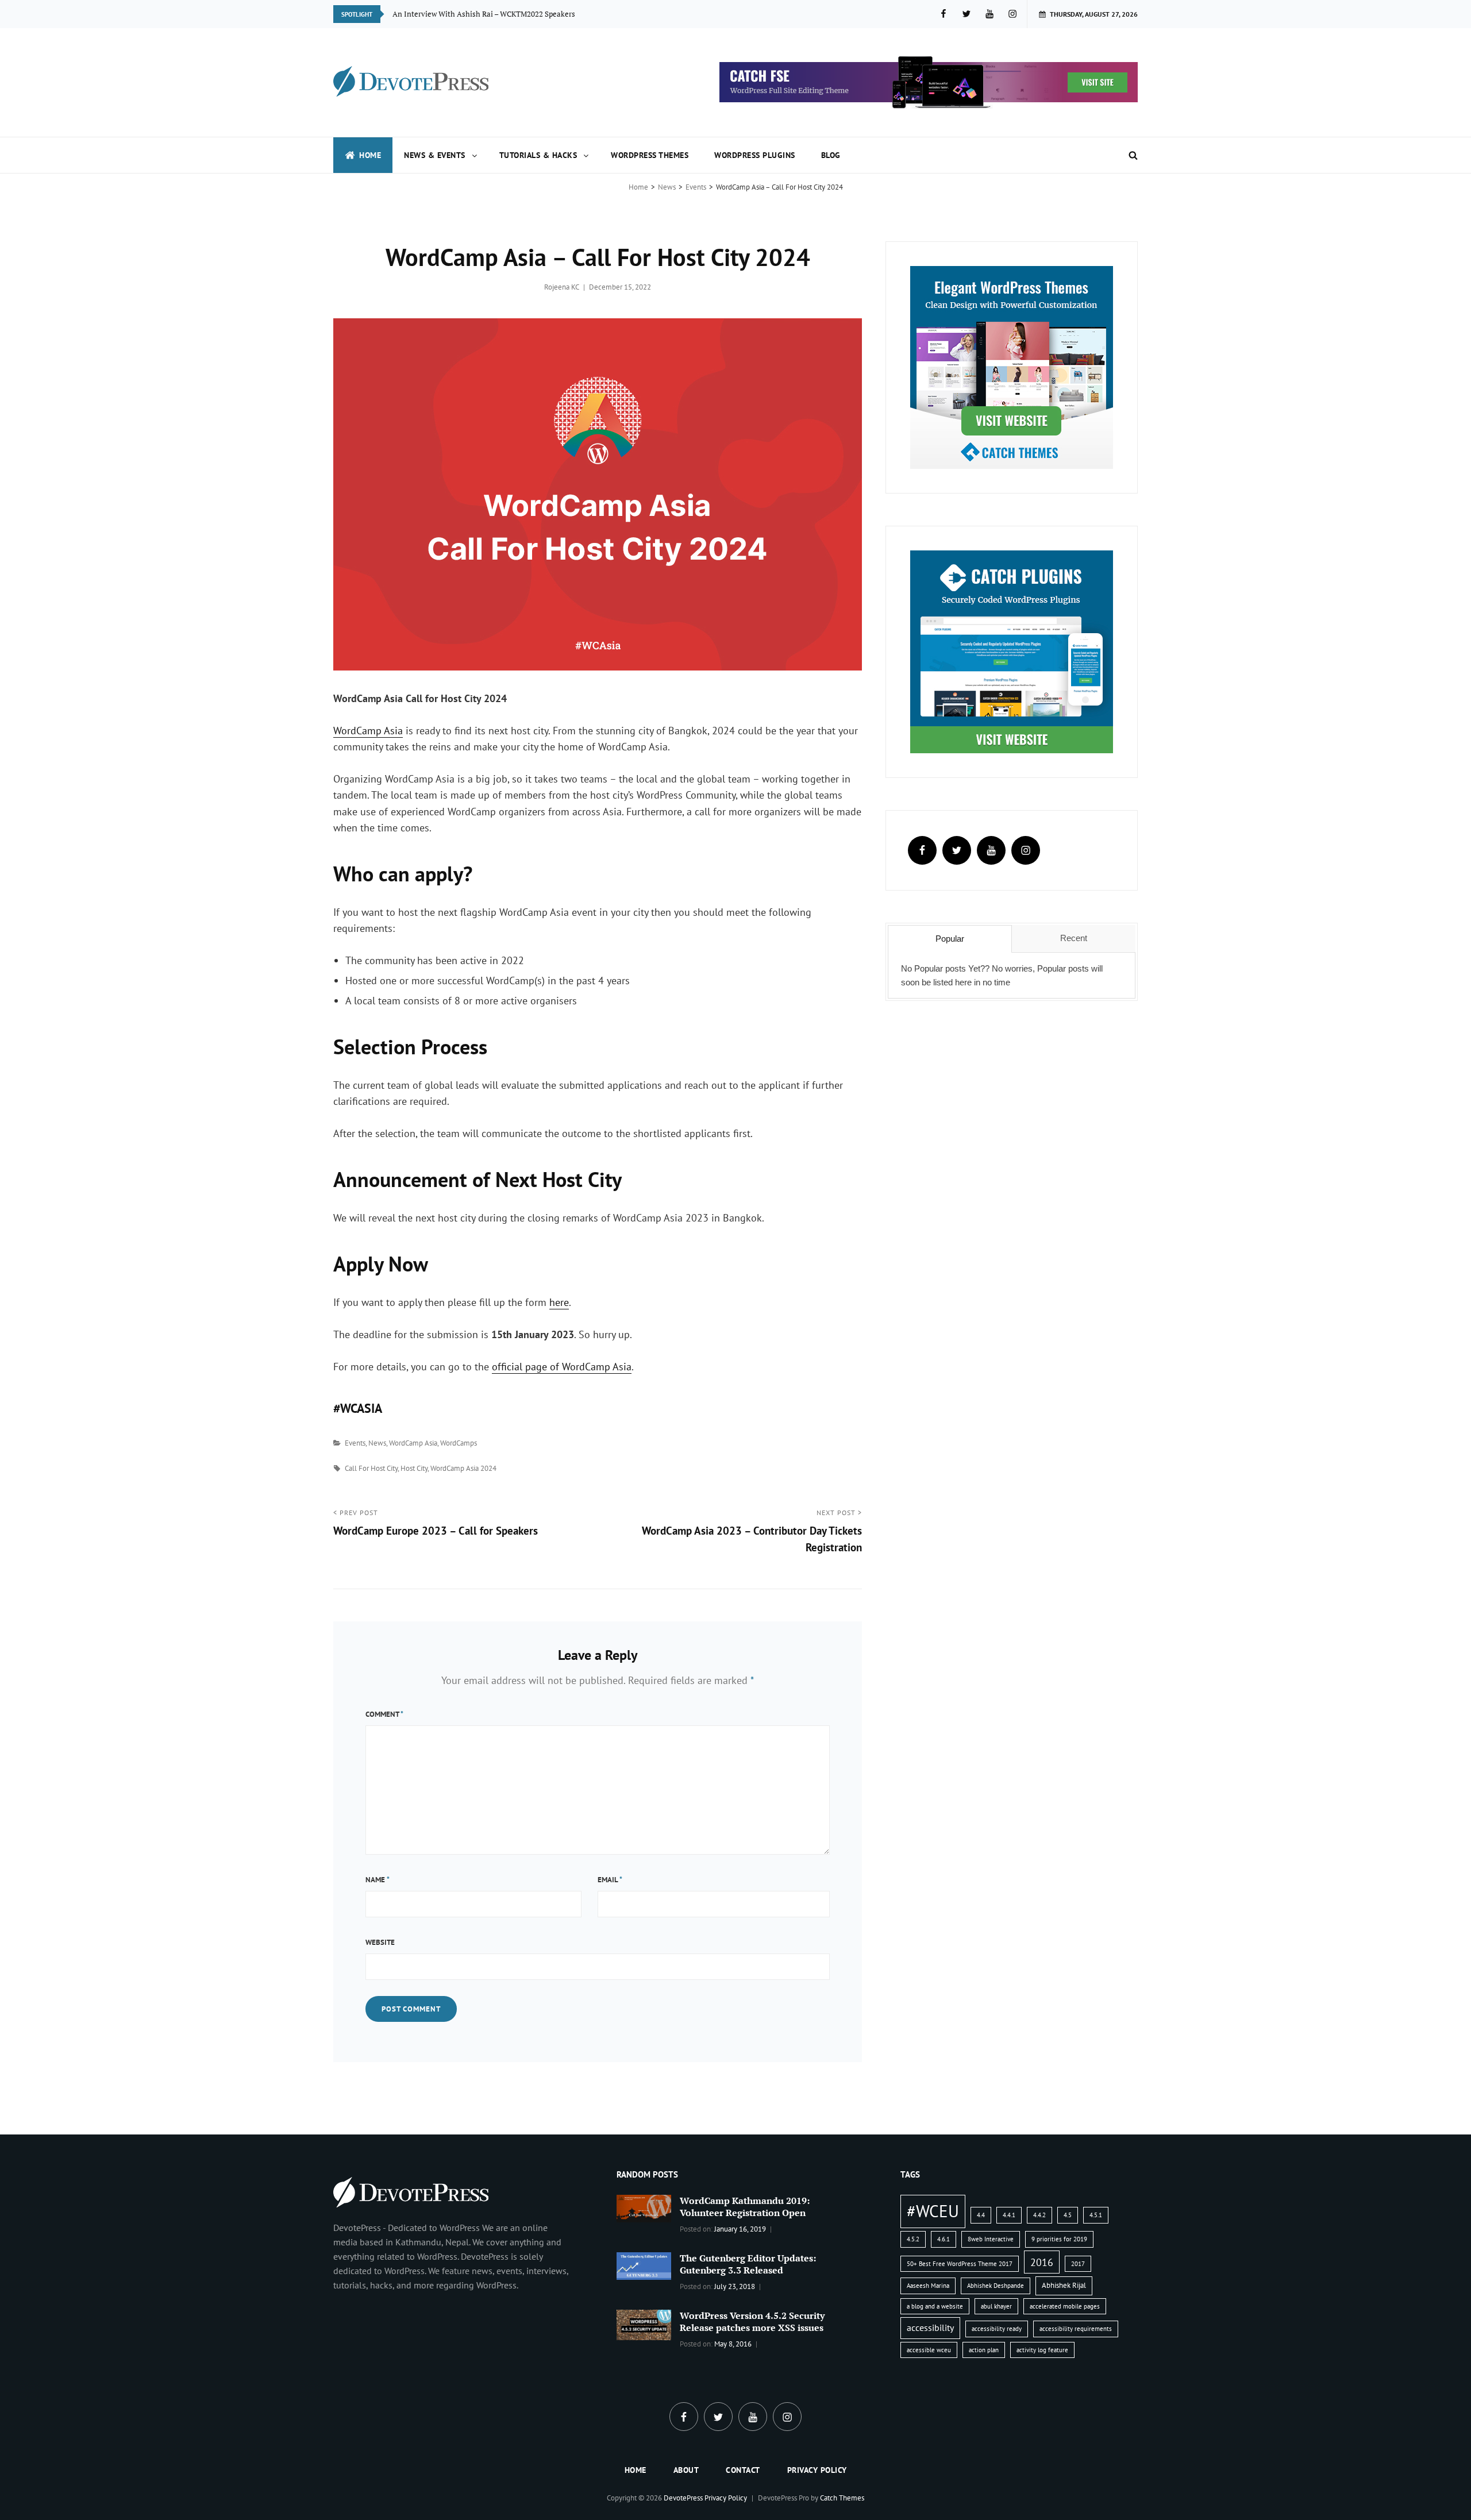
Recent (1074, 938)
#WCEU (933, 2211)
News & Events (435, 155)
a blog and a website (935, 2306)
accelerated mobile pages (1065, 2306)
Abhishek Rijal (1064, 2285)
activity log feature (1042, 2350)
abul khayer (996, 2306)
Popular (950, 939)
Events (696, 187)
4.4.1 (1009, 2215)
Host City (414, 1468)
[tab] (950, 939)
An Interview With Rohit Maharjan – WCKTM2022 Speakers (492, 14)
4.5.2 (913, 2239)
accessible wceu (929, 2350)
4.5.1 (1096, 2215)
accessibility (930, 2328)
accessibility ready (997, 2329)
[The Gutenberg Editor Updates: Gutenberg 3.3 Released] (644, 2265)
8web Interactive (991, 2239)
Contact (743, 2470)
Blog (831, 155)
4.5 (1068, 2215)
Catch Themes (842, 2498)
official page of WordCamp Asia (562, 1367)
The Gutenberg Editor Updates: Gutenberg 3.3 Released (748, 2264)
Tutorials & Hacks (538, 155)
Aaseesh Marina (928, 2286)
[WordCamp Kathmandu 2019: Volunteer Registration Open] (644, 2207)
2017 (1078, 2264)
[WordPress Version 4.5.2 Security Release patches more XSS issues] (644, 2324)
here (559, 1302)
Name (378, 1880)
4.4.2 (1039, 2215)
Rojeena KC (562, 287)
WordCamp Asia (368, 731)
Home (370, 155)
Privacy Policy (817, 2470)
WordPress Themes (650, 155)
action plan (984, 2350)
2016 (1042, 2262)
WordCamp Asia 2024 (463, 1468)
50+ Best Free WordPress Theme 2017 (960, 2264)
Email (610, 1880)
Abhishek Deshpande (996, 2286)
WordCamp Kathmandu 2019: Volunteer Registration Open (745, 2207)
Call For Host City (371, 1468)
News (667, 187)
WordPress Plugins (755, 155)
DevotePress (683, 2498)
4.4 (981, 2215)
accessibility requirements (1076, 2329)
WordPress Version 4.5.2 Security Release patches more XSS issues (752, 2321)
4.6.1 (944, 2239)
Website (380, 1942)
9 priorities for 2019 (1059, 2239)
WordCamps (459, 1443)
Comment (384, 1714)
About (686, 2470)
